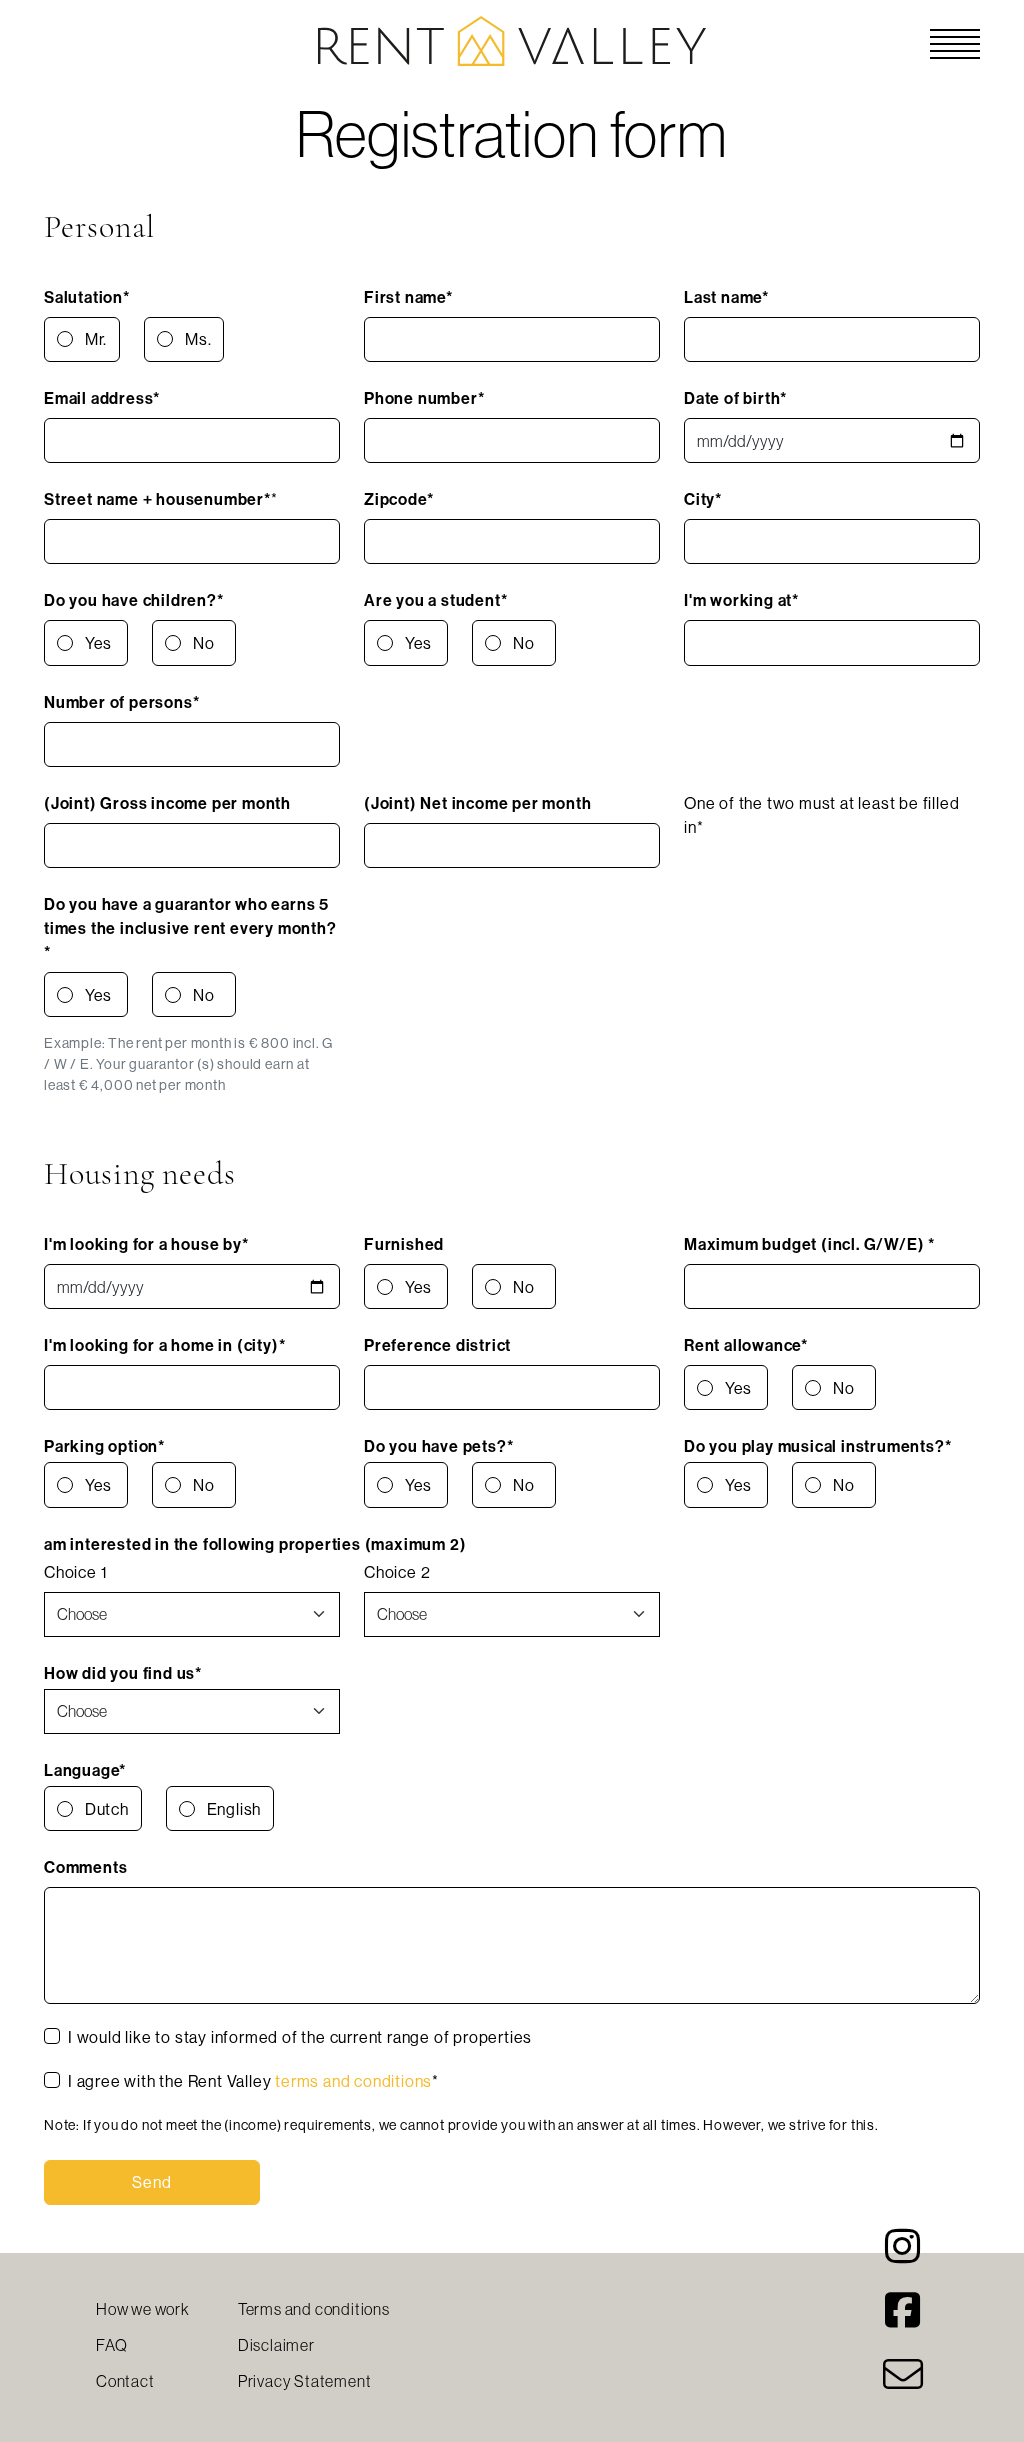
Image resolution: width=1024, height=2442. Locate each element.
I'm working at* (741, 600)
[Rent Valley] (512, 39)
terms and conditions (353, 2081)
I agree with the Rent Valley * (253, 2081)
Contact (125, 2381)
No (204, 643)
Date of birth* (735, 398)
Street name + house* (157, 499)
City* (703, 499)
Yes (98, 643)
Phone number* (424, 398)
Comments (85, 1867)
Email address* (102, 398)
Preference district (437, 1345)
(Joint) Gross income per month (167, 803)
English (234, 1809)
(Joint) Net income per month (477, 803)
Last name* (726, 297)
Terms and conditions (314, 2309)
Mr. (96, 339)
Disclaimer (276, 2345)
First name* (408, 297)
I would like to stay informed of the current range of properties (300, 2037)
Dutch (107, 1809)
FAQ (111, 2345)
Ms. (198, 339)
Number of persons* (121, 702)
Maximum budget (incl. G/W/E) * (809, 1244)
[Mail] (903, 2383)
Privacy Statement (305, 2381)
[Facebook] (903, 2319)
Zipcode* (398, 499)
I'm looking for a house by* (146, 1244)
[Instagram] (903, 2255)
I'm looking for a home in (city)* (164, 1345)
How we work (143, 2309)
